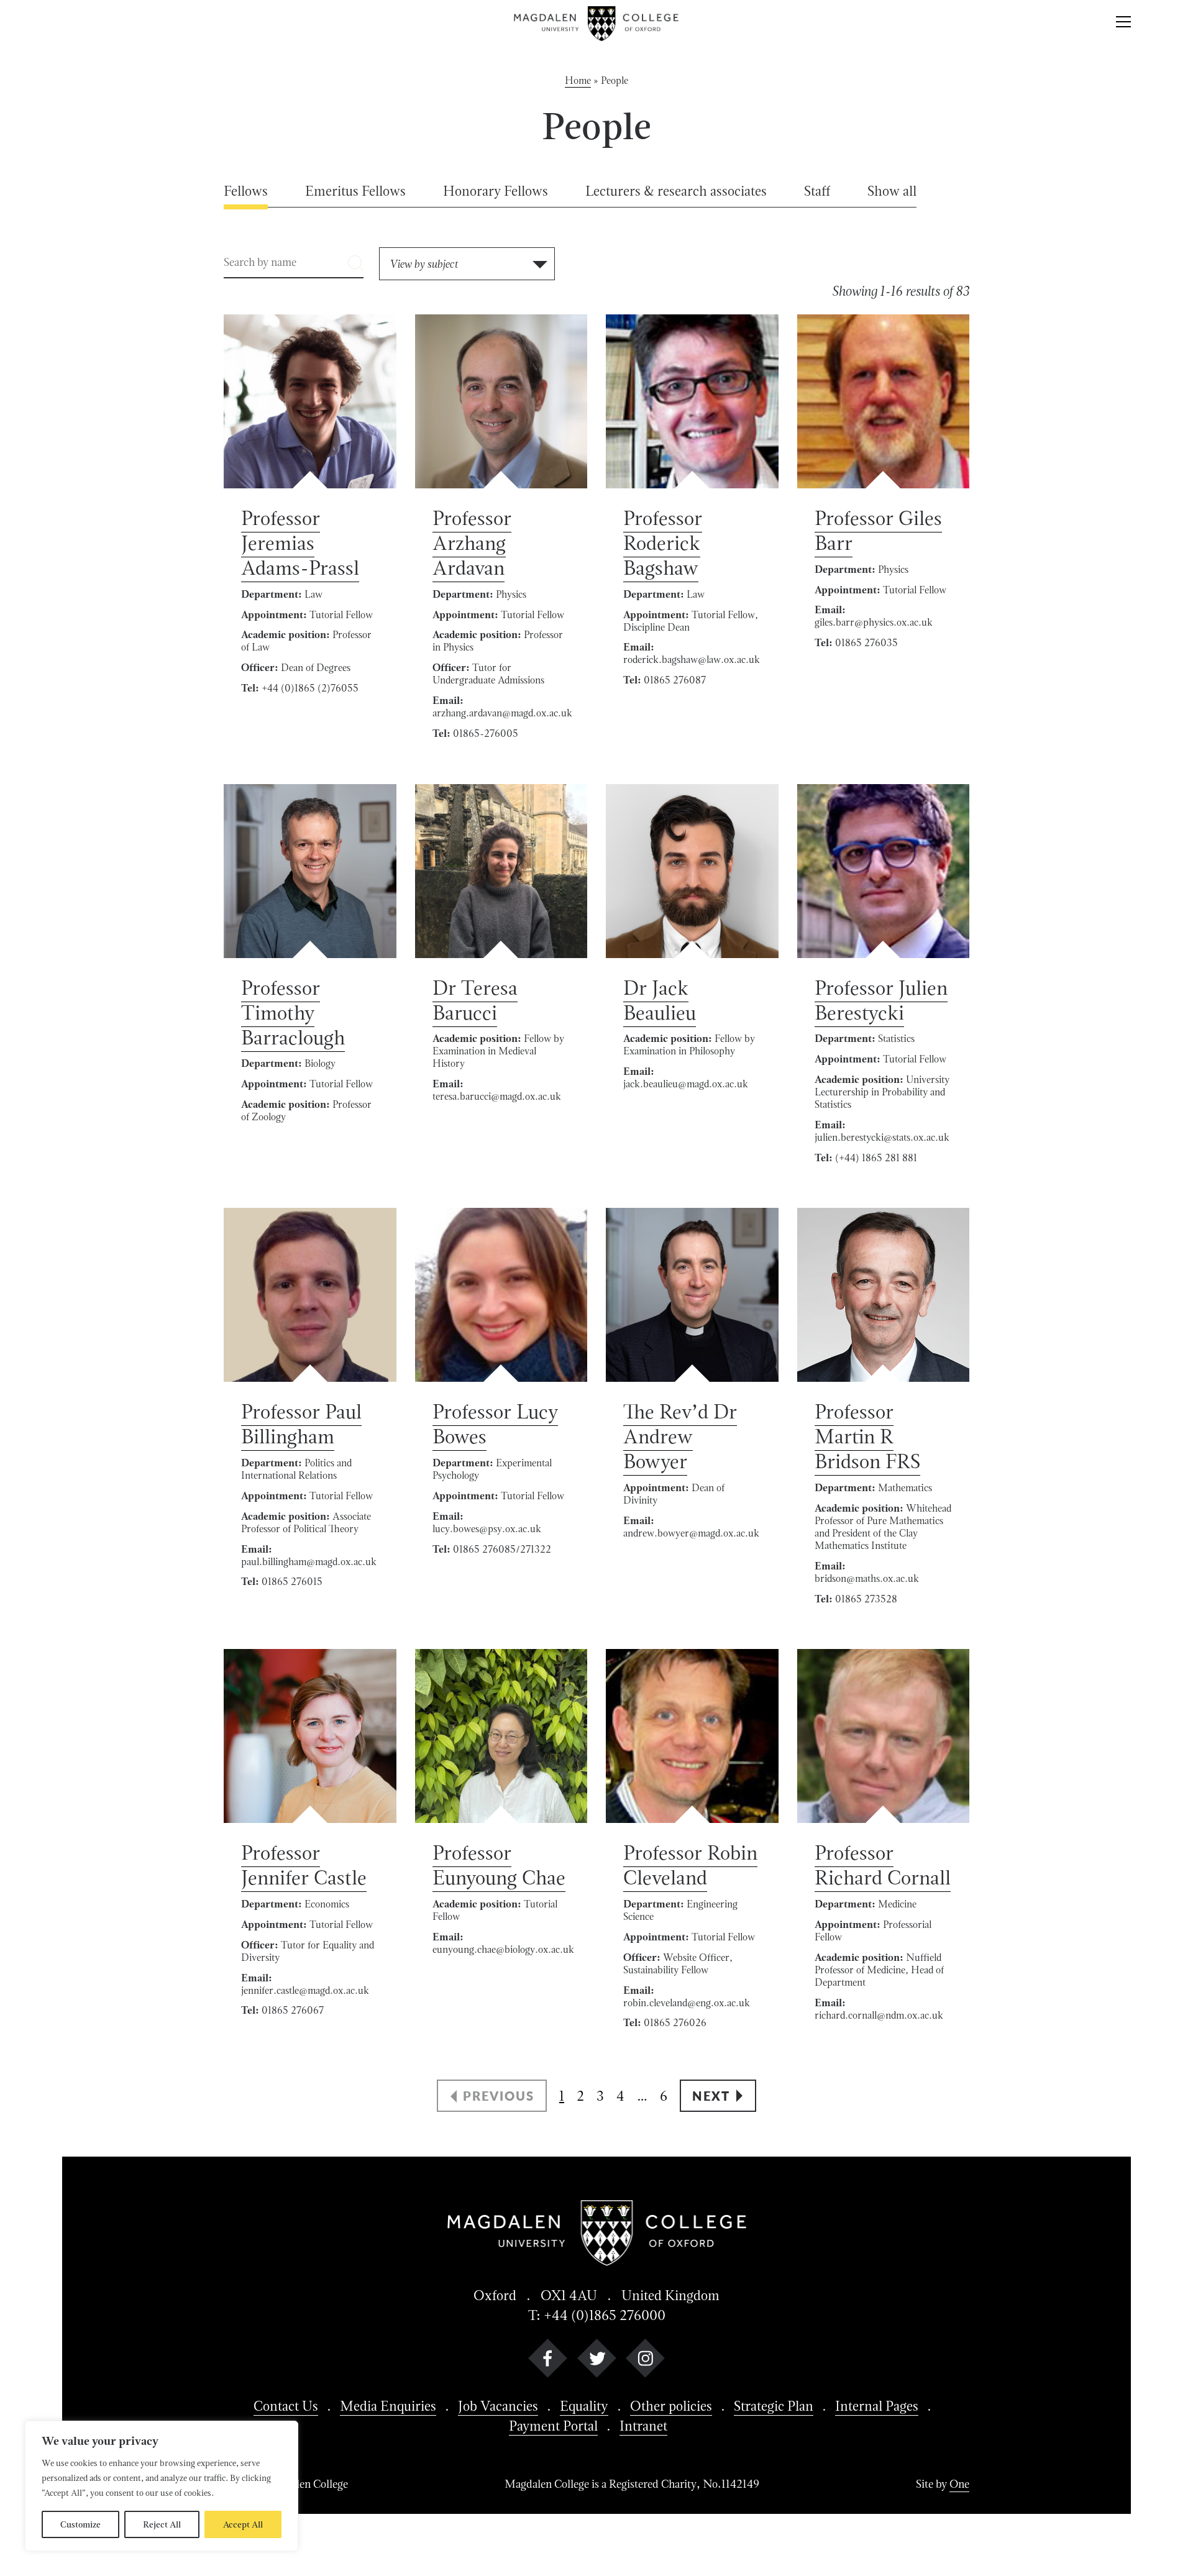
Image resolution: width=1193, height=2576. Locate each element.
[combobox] (467, 264)
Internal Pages (877, 2406)
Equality (584, 2406)
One (959, 2484)
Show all (892, 191)
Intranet (643, 2426)
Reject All (162, 2524)
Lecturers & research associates (676, 191)
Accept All (243, 2524)
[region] (162, 2486)
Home (578, 80)
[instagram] (645, 2361)
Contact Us (286, 2406)
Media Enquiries (388, 2406)
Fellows (246, 191)
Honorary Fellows (496, 191)
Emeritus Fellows (355, 191)
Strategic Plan (774, 2406)
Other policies (671, 2406)
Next (711, 2096)
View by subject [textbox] (424, 264)
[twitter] (597, 2361)
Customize (80, 2524)
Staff (817, 191)
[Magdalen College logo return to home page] (597, 24)
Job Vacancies (498, 2406)
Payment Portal (553, 2426)
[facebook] (548, 2361)
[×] (1123, 24)
